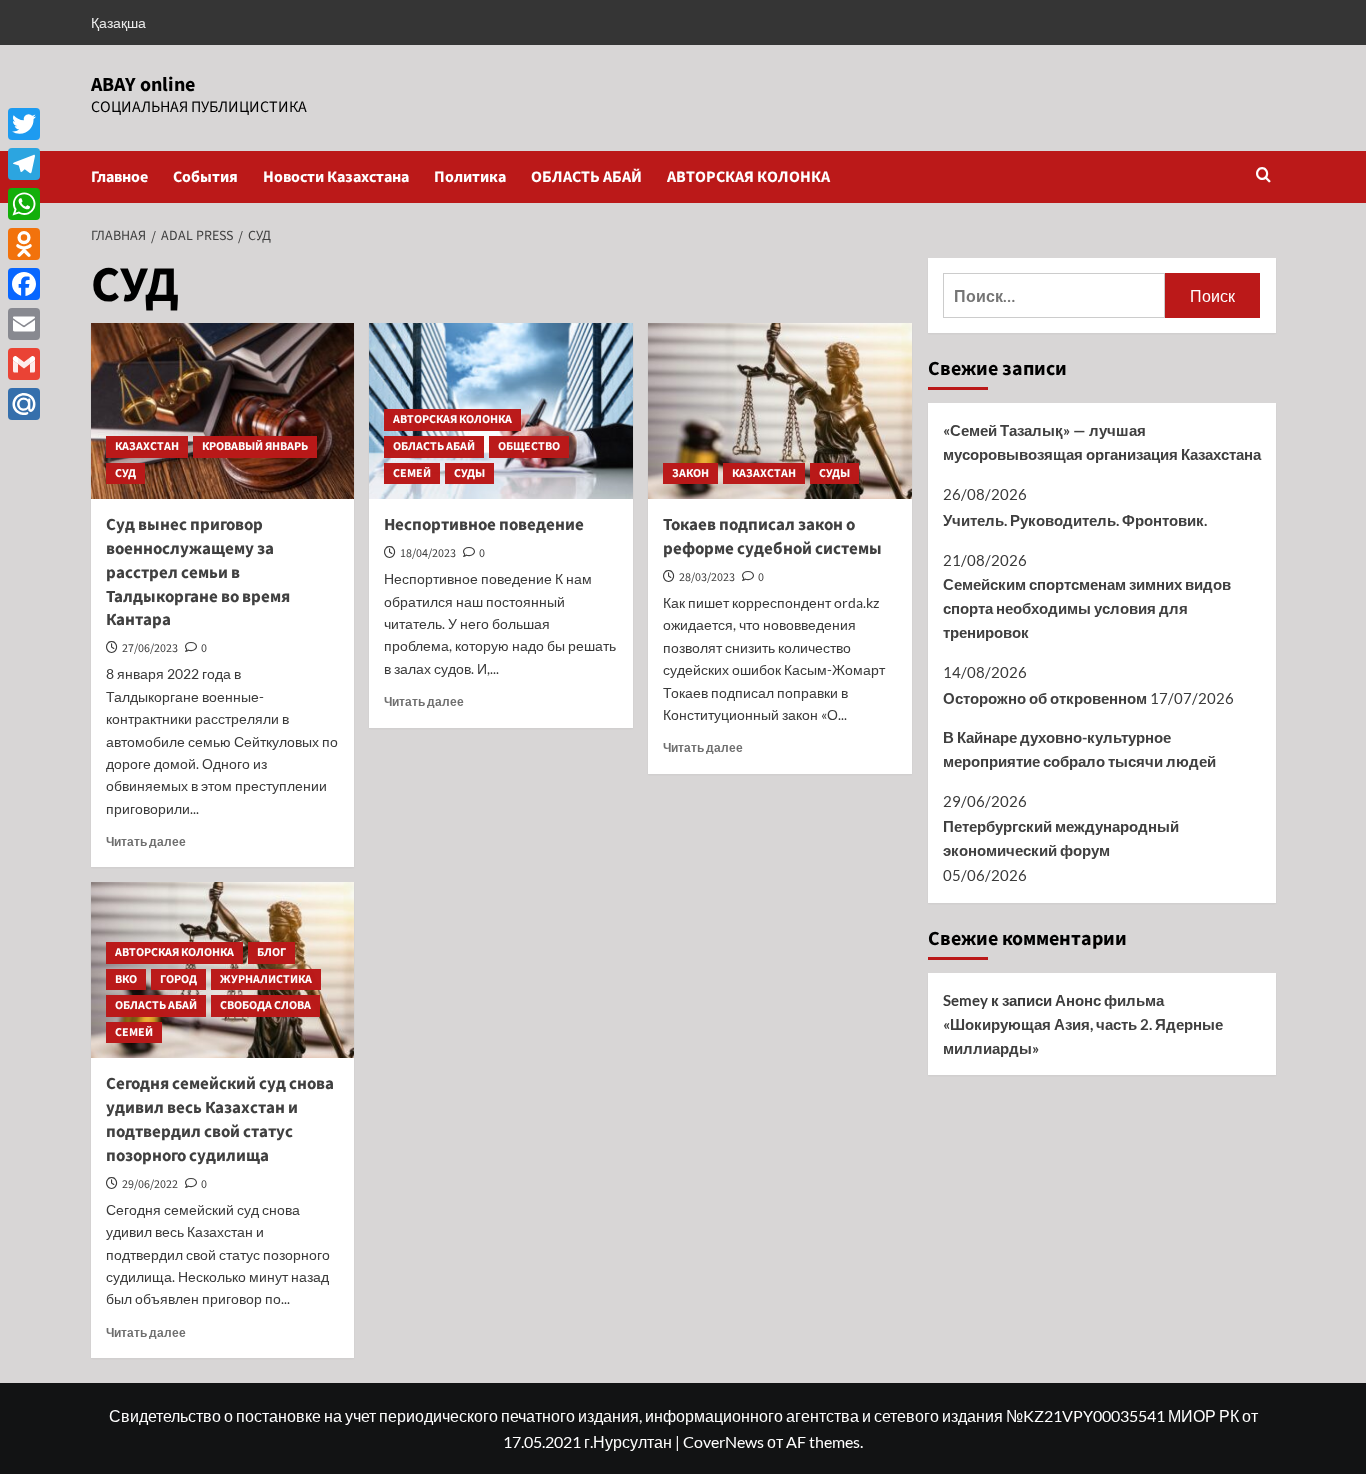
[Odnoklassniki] (24, 244)
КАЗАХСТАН (147, 446)
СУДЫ (469, 473)
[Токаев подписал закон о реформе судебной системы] (780, 411)
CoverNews (723, 1441)
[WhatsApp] (24, 204)
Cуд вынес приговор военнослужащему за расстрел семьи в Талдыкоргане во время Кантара (198, 572)
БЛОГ (271, 952)
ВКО (126, 979)
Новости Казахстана (336, 177)
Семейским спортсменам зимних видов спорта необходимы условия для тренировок (1087, 608)
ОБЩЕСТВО (529, 446)
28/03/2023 (707, 577)
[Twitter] (24, 124)
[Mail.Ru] (24, 404)
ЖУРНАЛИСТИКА (266, 979)
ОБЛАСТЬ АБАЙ (586, 177)
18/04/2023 (428, 553)
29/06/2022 (150, 1184)
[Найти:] (1054, 295)
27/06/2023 (150, 648)
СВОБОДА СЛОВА (265, 1005)
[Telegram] (24, 164)
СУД (125, 473)
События (205, 177)
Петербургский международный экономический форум (1061, 838)
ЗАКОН (690, 473)
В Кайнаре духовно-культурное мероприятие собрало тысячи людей (1079, 749)
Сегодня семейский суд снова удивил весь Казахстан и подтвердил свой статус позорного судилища (220, 1119)
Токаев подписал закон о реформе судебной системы (772, 537)
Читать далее (146, 841)
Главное (119, 177)
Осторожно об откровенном (1045, 698)
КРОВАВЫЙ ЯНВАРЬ (255, 446)
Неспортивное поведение (484, 525)
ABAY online (143, 85)
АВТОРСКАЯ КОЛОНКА (748, 177)
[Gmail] (24, 364)
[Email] (24, 324)
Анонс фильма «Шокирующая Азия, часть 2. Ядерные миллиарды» (1083, 1024)
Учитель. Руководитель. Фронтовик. (1075, 520)
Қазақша (118, 22)
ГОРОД (178, 979)
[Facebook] (24, 284)
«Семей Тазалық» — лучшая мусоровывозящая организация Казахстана (1102, 442)
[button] (1263, 176)
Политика (470, 177)
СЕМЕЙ (412, 473)
